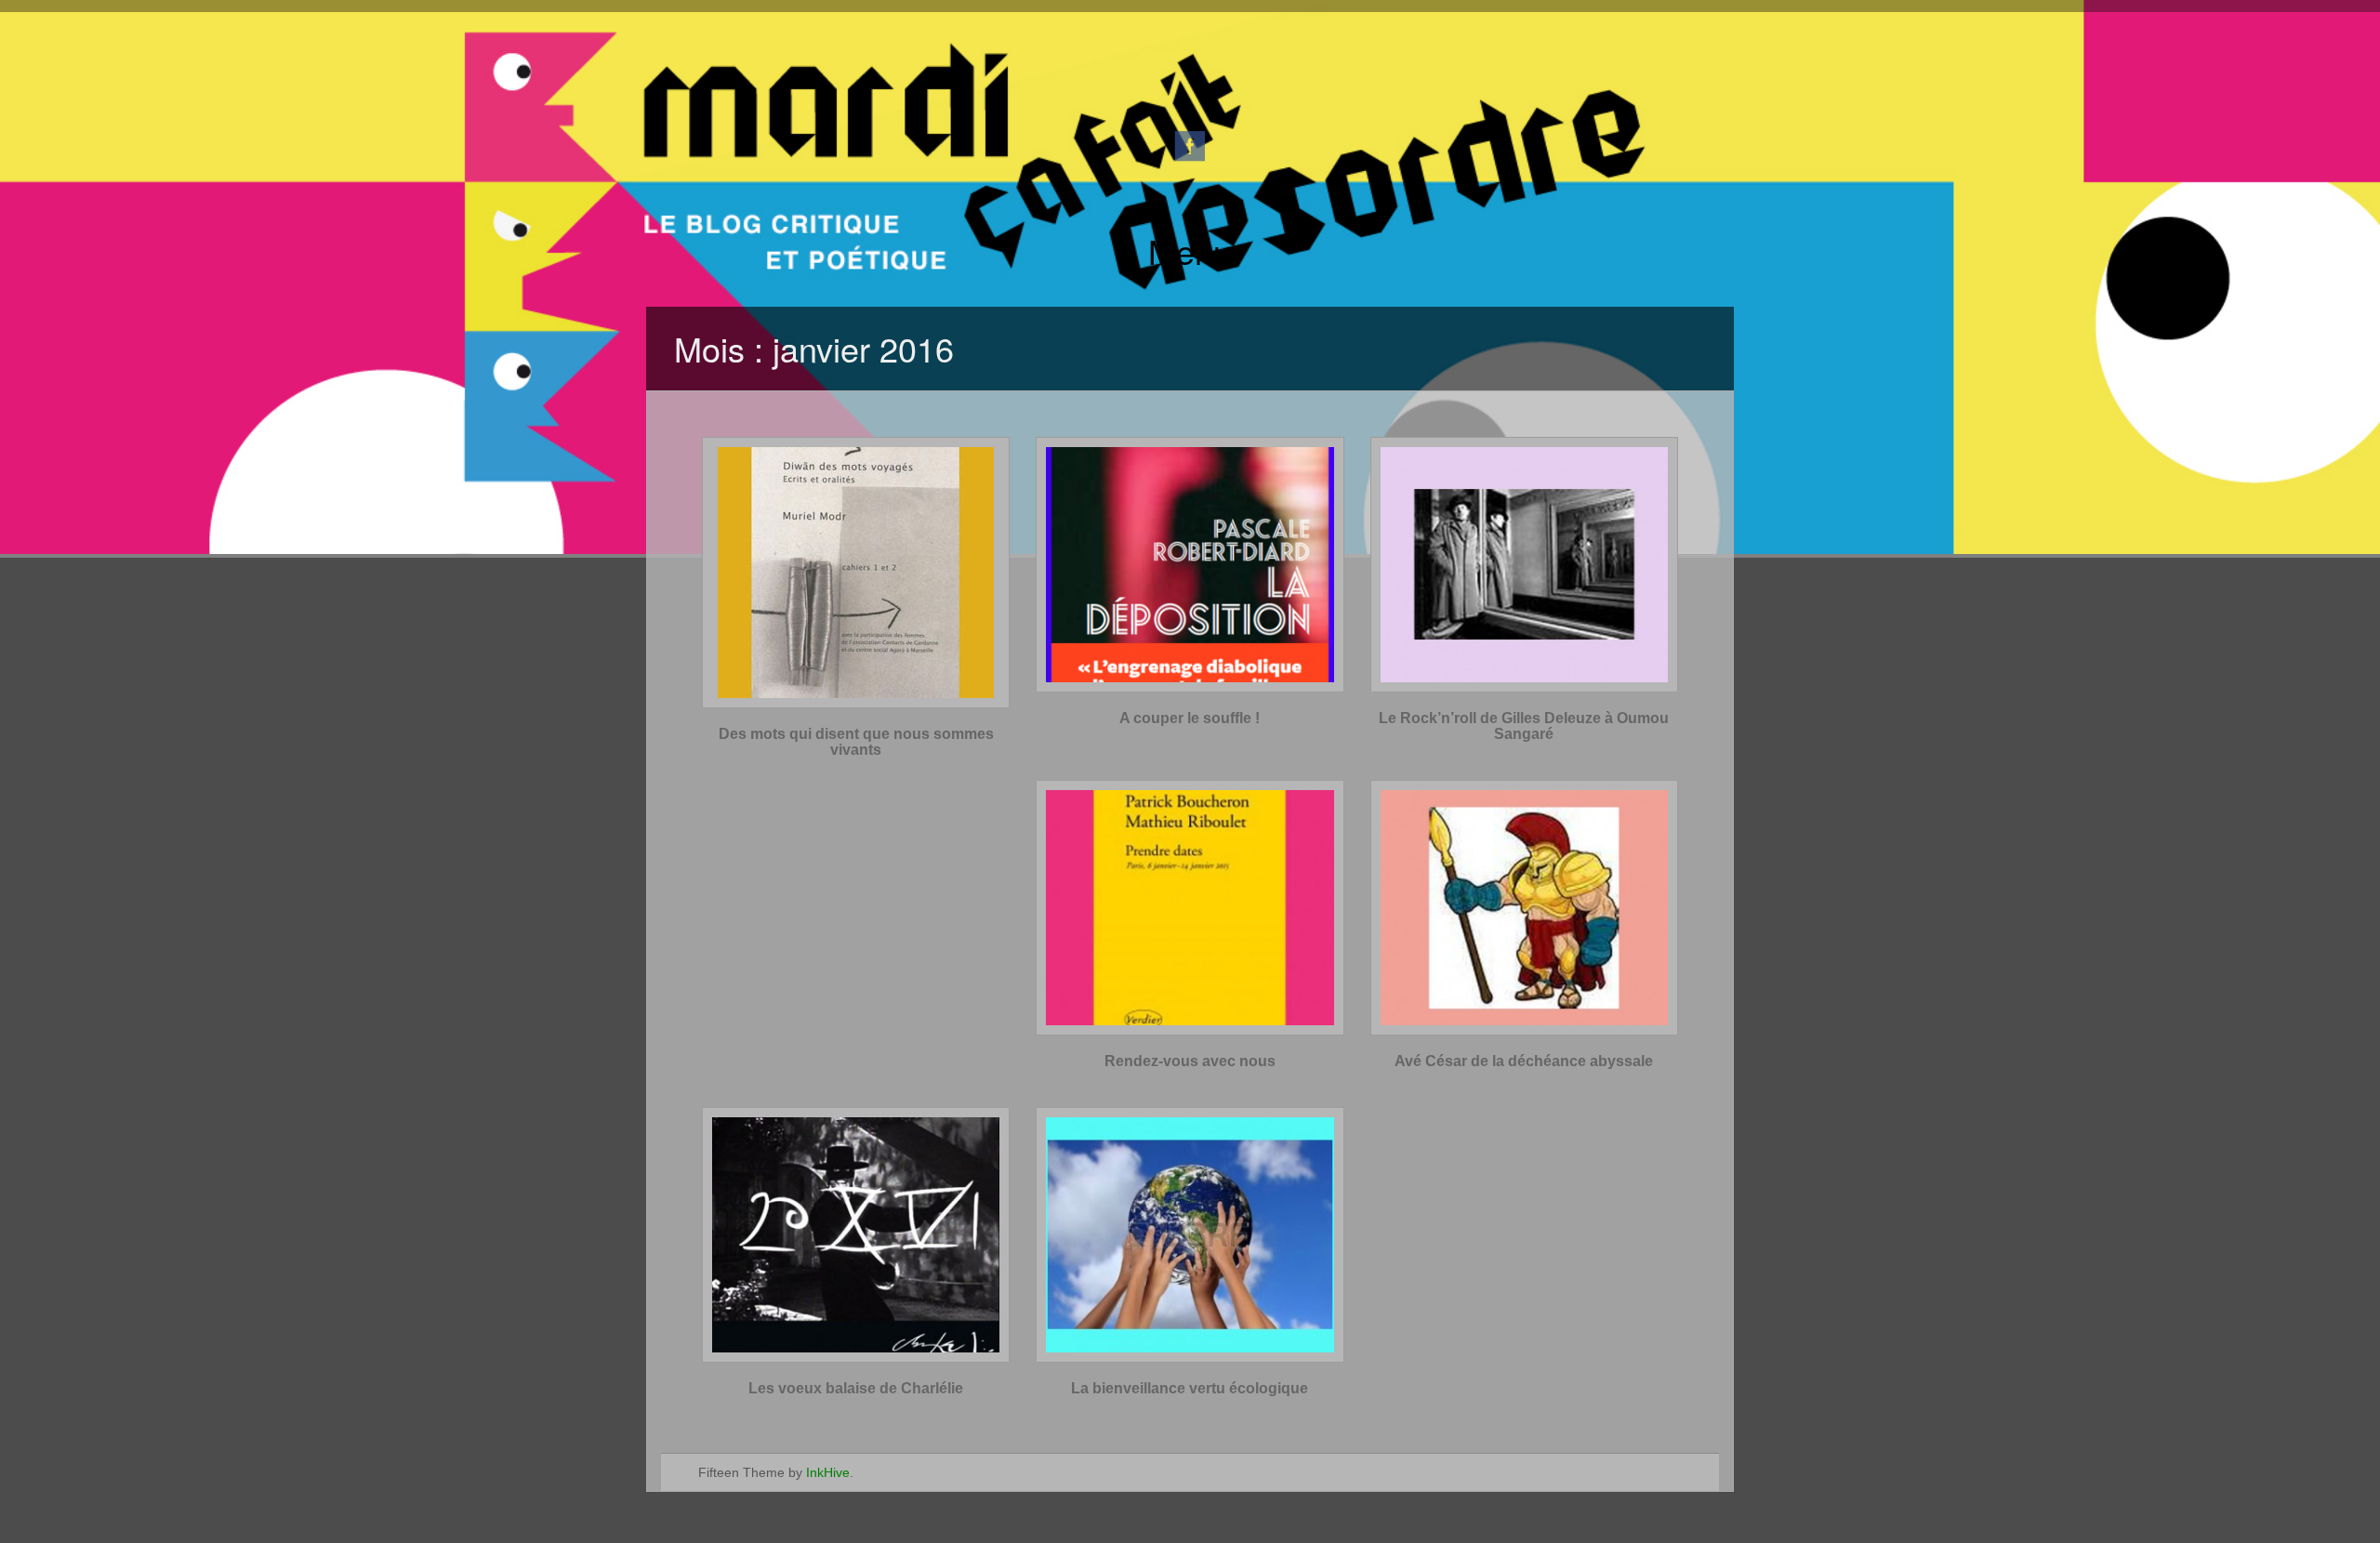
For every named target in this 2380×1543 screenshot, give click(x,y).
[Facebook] (1190, 145)
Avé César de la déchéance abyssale (1524, 1061)
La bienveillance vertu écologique (1190, 1388)
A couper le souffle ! (1190, 718)
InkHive (828, 1472)
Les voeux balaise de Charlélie (856, 1388)
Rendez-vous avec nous (1190, 1061)
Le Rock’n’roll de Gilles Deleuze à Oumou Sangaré (1524, 726)
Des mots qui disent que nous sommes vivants (856, 742)
